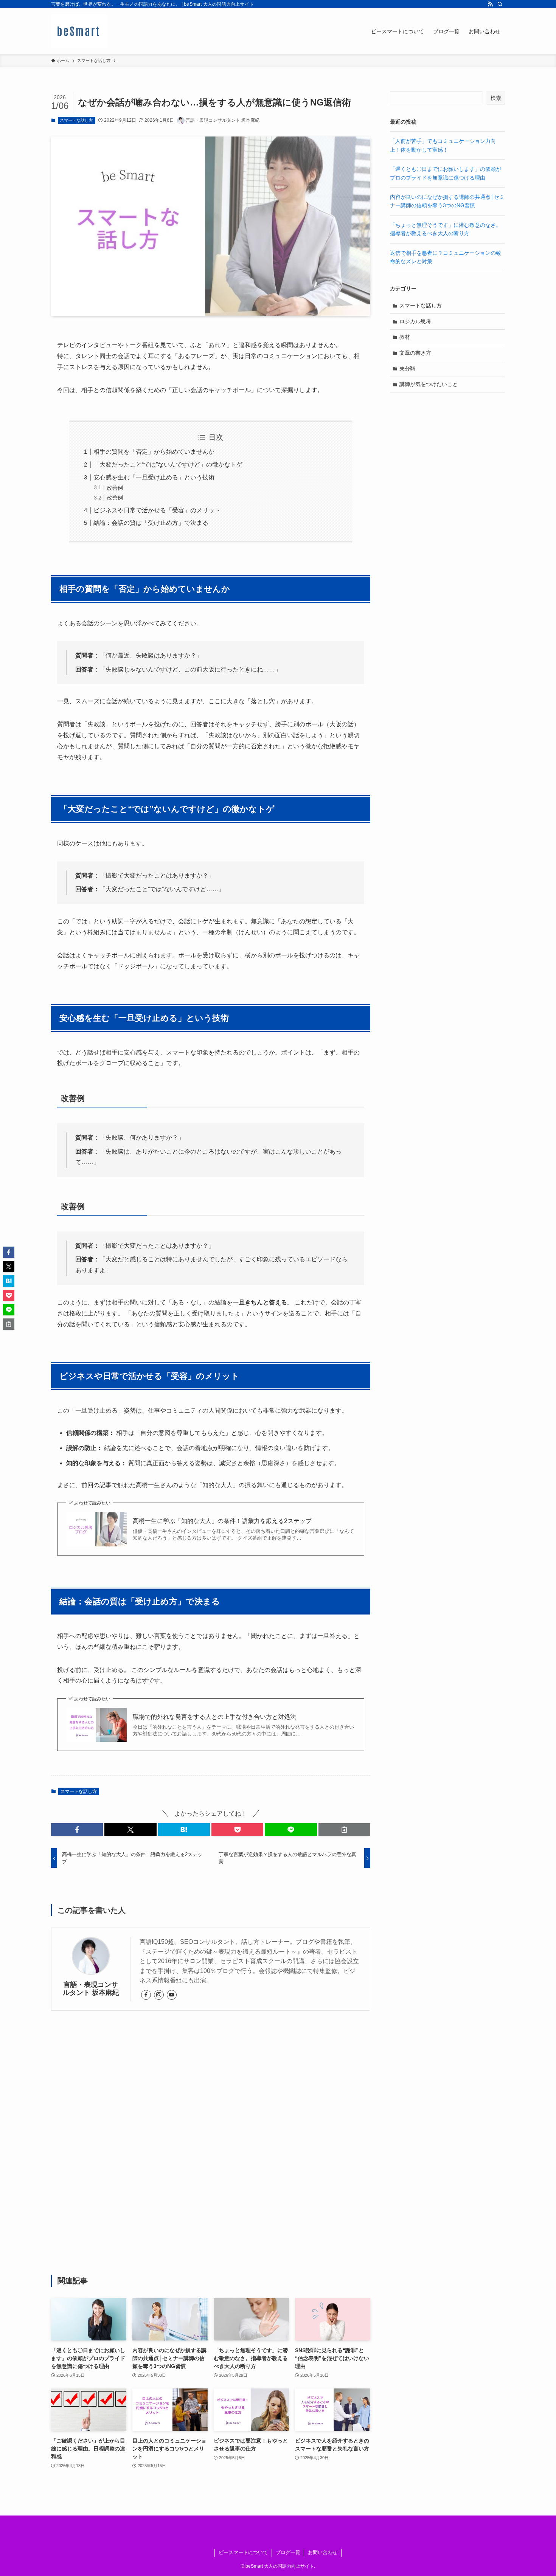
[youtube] (172, 1995)
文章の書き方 (415, 353)
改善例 (115, 488)
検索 (496, 98)
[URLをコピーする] (344, 1830)
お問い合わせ (323, 2552)
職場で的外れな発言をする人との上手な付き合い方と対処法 (214, 1717)
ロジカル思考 (415, 321)
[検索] (500, 4)
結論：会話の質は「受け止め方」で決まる (151, 523)
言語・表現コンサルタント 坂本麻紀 (91, 1989)
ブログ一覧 (288, 2552)
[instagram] (159, 1995)
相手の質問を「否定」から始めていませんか (154, 452)
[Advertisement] (211, 2143)
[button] (77, 1830)
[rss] (490, 4)
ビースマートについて (243, 2552)
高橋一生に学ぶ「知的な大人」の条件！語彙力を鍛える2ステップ (222, 1521)
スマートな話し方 (76, 120)
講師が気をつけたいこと (429, 384)
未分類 (407, 369)
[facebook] (146, 1995)
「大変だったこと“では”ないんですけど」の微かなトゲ (168, 464)
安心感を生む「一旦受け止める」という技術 (154, 477)
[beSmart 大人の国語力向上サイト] (79, 31)
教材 (405, 337)
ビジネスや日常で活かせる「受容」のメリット (157, 510)
